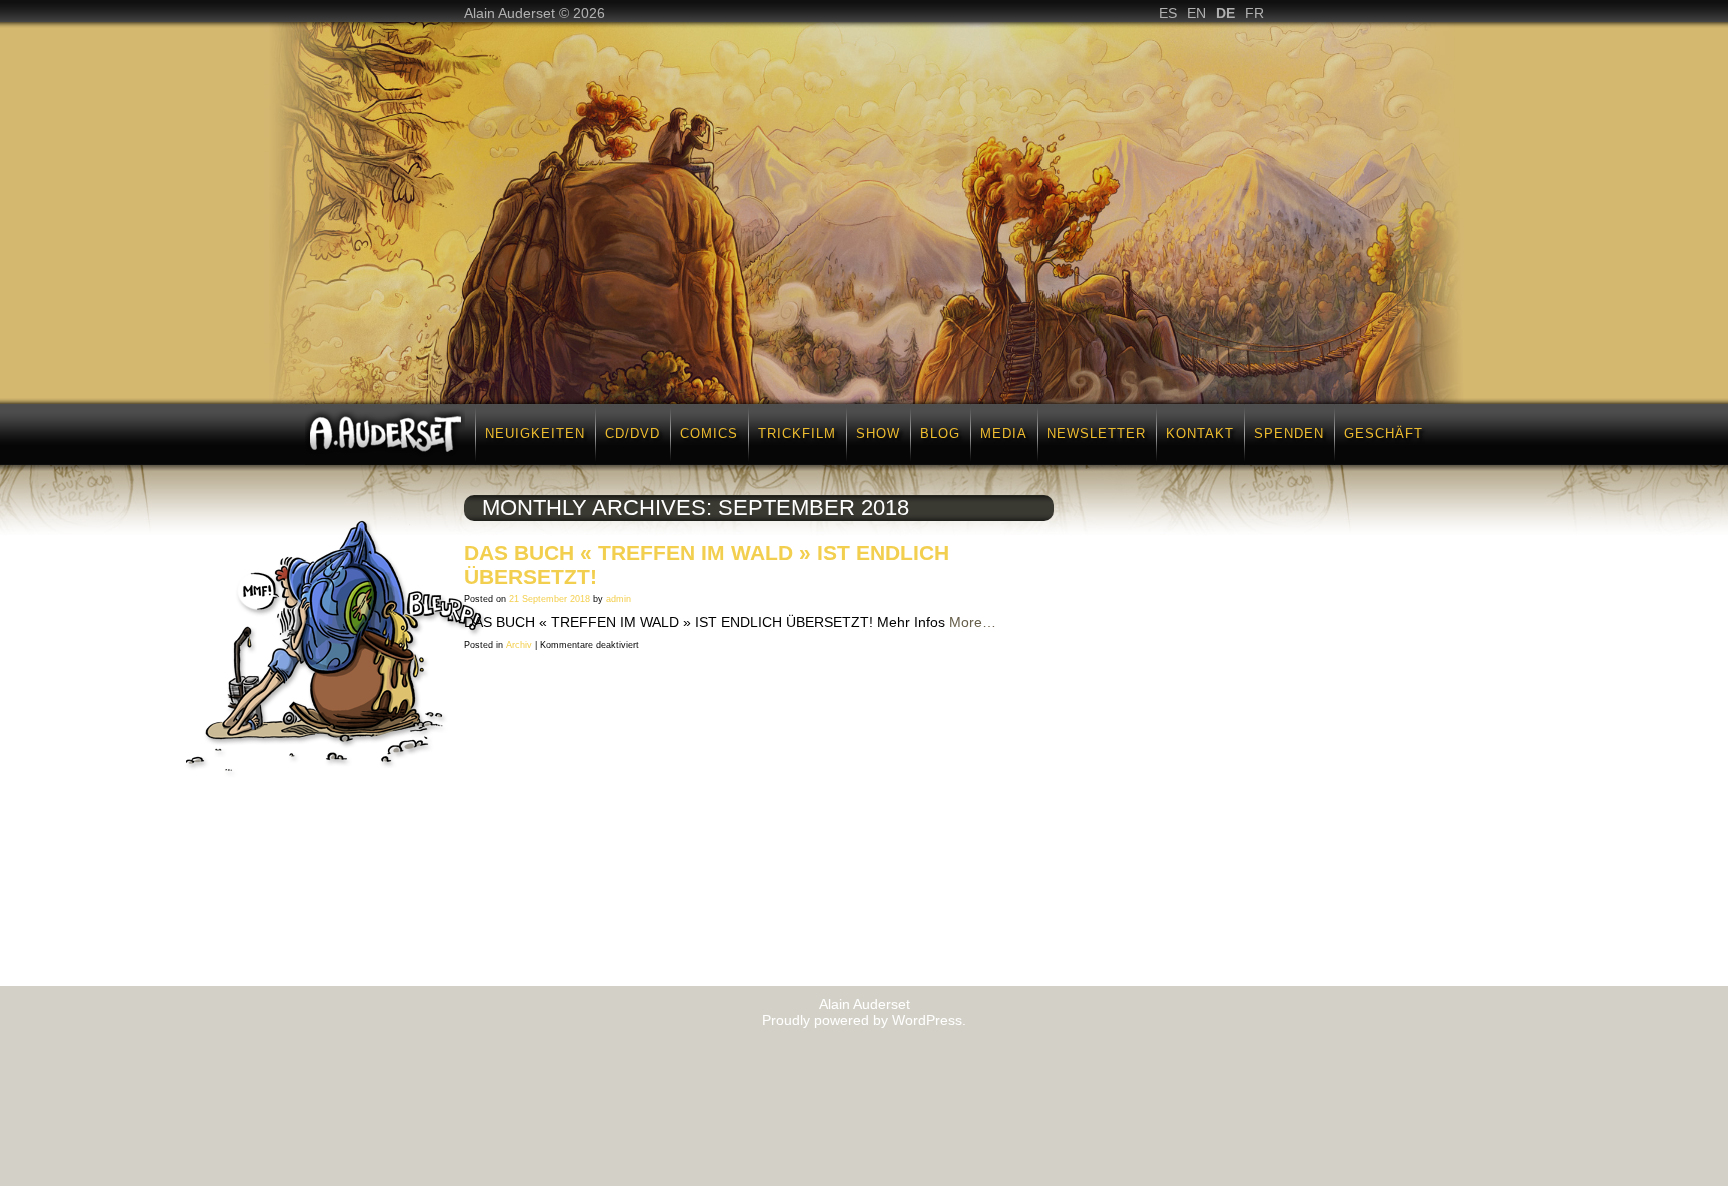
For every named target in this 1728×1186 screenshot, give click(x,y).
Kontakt (1200, 433)
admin (618, 599)
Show (878, 433)
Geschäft (1383, 433)
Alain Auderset (864, 1004)
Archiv (519, 645)
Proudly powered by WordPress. (864, 1020)
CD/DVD (632, 433)
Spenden (1289, 433)
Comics (709, 433)
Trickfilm (797, 433)
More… (972, 622)
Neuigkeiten (535, 433)
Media (1003, 433)
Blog (940, 433)
